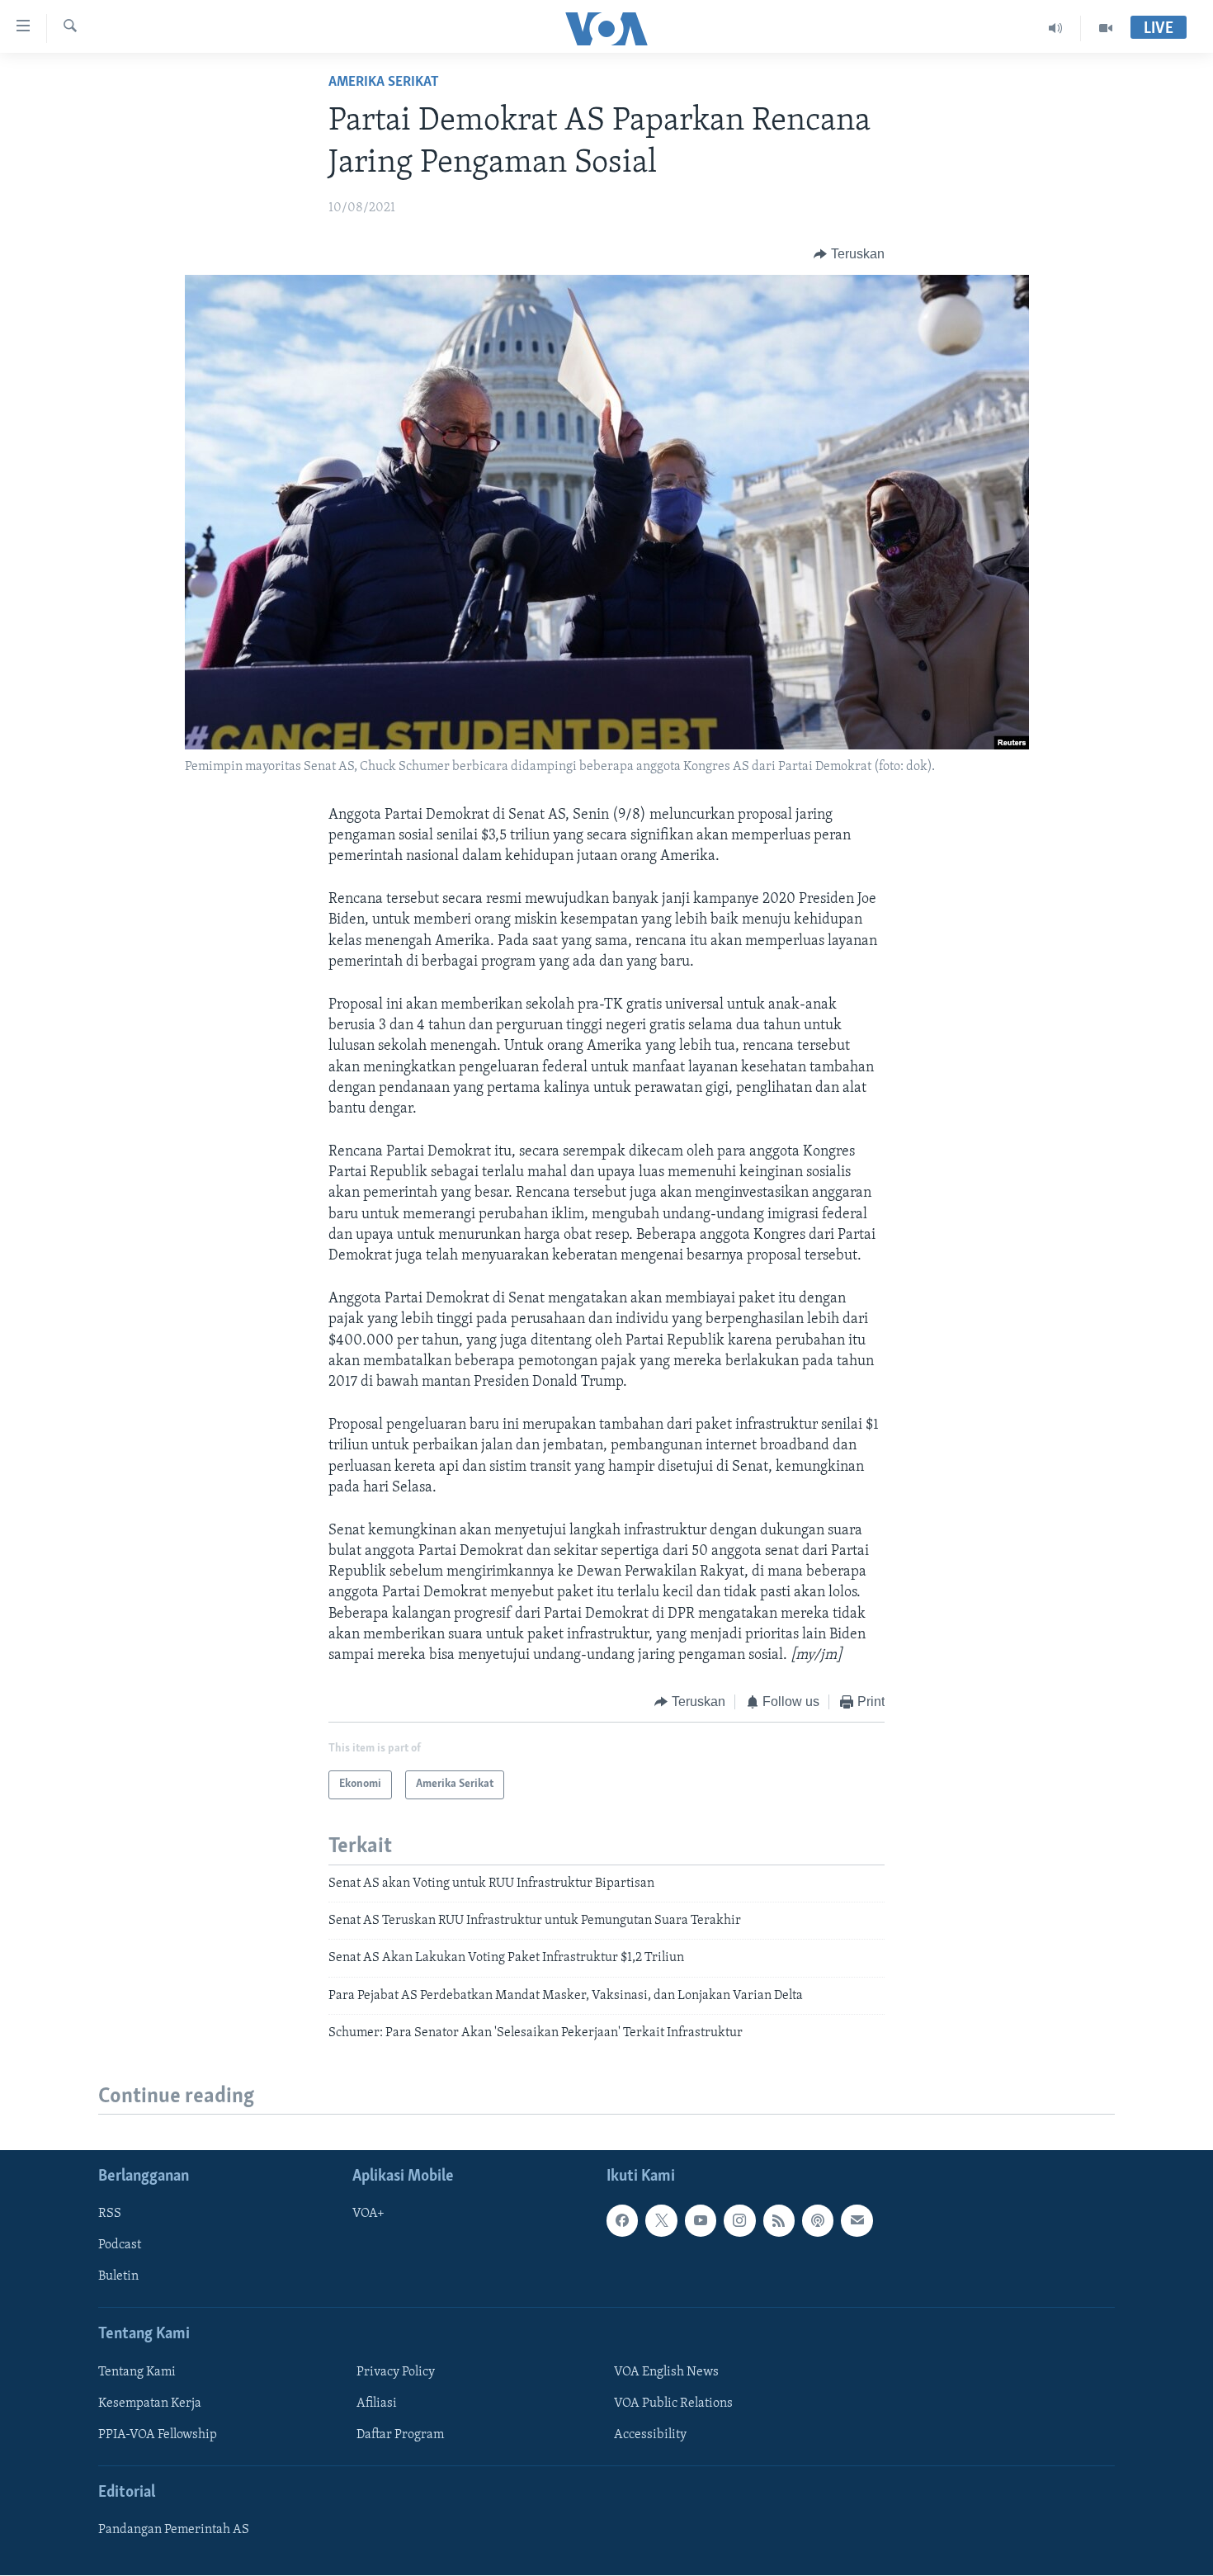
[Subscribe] (857, 2221)
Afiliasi (377, 2403)
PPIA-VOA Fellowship (158, 2435)
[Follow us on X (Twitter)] (661, 2221)
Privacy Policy (396, 2372)
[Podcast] (818, 2221)
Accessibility (650, 2435)
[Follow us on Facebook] (622, 2221)
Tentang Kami (137, 2372)
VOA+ (368, 2214)
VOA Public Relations (673, 2403)
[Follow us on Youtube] (701, 2221)
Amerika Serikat (384, 83)
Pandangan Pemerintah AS (174, 2531)
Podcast (120, 2246)
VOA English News (666, 2372)
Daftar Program (400, 2435)
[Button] (849, 254)
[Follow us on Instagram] (739, 2221)
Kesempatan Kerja (150, 2403)
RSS (110, 2214)
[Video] (1106, 28)
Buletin (118, 2277)
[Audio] (1056, 28)
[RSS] (779, 2221)
